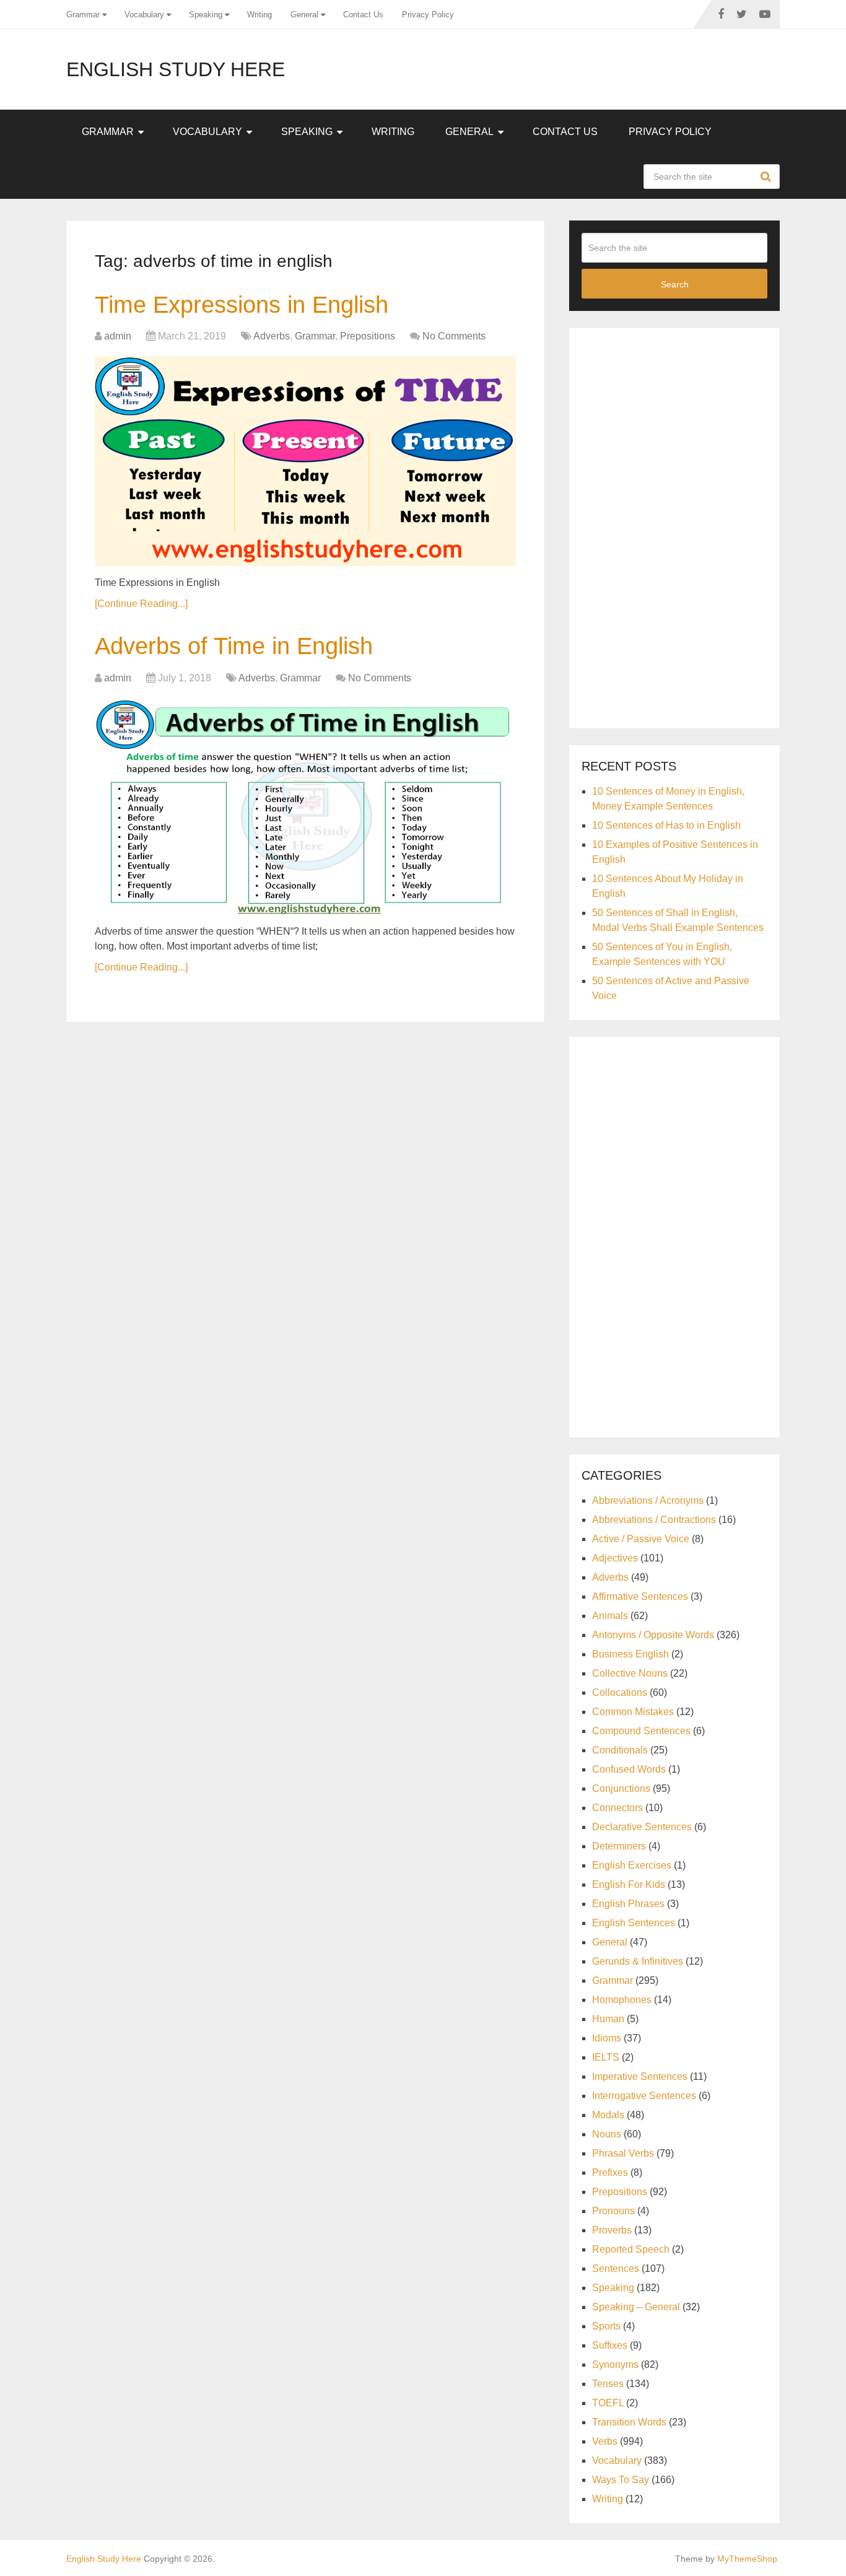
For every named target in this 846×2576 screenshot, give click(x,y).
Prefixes (610, 2172)
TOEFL (608, 2403)
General (304, 15)
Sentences (616, 2268)
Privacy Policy (428, 15)
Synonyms (615, 2364)
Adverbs (272, 336)
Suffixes (610, 2345)
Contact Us (363, 15)
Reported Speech (631, 2249)
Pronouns (613, 2211)
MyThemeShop (747, 2559)
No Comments (454, 336)
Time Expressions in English (242, 305)
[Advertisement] (674, 526)
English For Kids (629, 1884)
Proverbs (612, 2230)
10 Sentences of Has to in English (666, 825)
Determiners (619, 1846)
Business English (630, 1654)
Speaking (206, 15)
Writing (259, 15)
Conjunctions (621, 1788)
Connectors (617, 1808)
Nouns (607, 2134)
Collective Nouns (630, 1673)
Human (608, 2019)
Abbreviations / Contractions (654, 1520)
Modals (608, 2115)
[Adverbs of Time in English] (305, 806)
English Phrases (628, 1904)
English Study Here (176, 69)
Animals (610, 1616)
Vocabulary (144, 15)
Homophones (622, 2000)
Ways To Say (621, 2480)
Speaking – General (636, 2307)
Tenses (608, 2384)
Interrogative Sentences (644, 2096)
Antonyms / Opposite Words (653, 1635)
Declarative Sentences (642, 1827)
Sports (606, 2326)
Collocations (620, 1692)
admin (118, 336)
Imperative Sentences (640, 2076)
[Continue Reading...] (141, 604)
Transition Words (629, 2422)
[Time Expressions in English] (305, 461)
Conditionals (620, 1750)
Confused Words (629, 1769)
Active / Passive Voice (641, 1539)
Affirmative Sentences (640, 1596)
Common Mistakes (633, 1712)
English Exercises (632, 1865)
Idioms (607, 2038)
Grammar (83, 15)
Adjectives (615, 1558)
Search (767, 177)
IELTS (606, 2057)
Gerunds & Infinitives (638, 1961)
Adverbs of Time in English (234, 646)
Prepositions (368, 336)
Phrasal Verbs (623, 2153)
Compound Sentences (641, 1731)
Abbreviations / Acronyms (648, 1500)
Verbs (605, 2441)
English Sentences (634, 1923)
